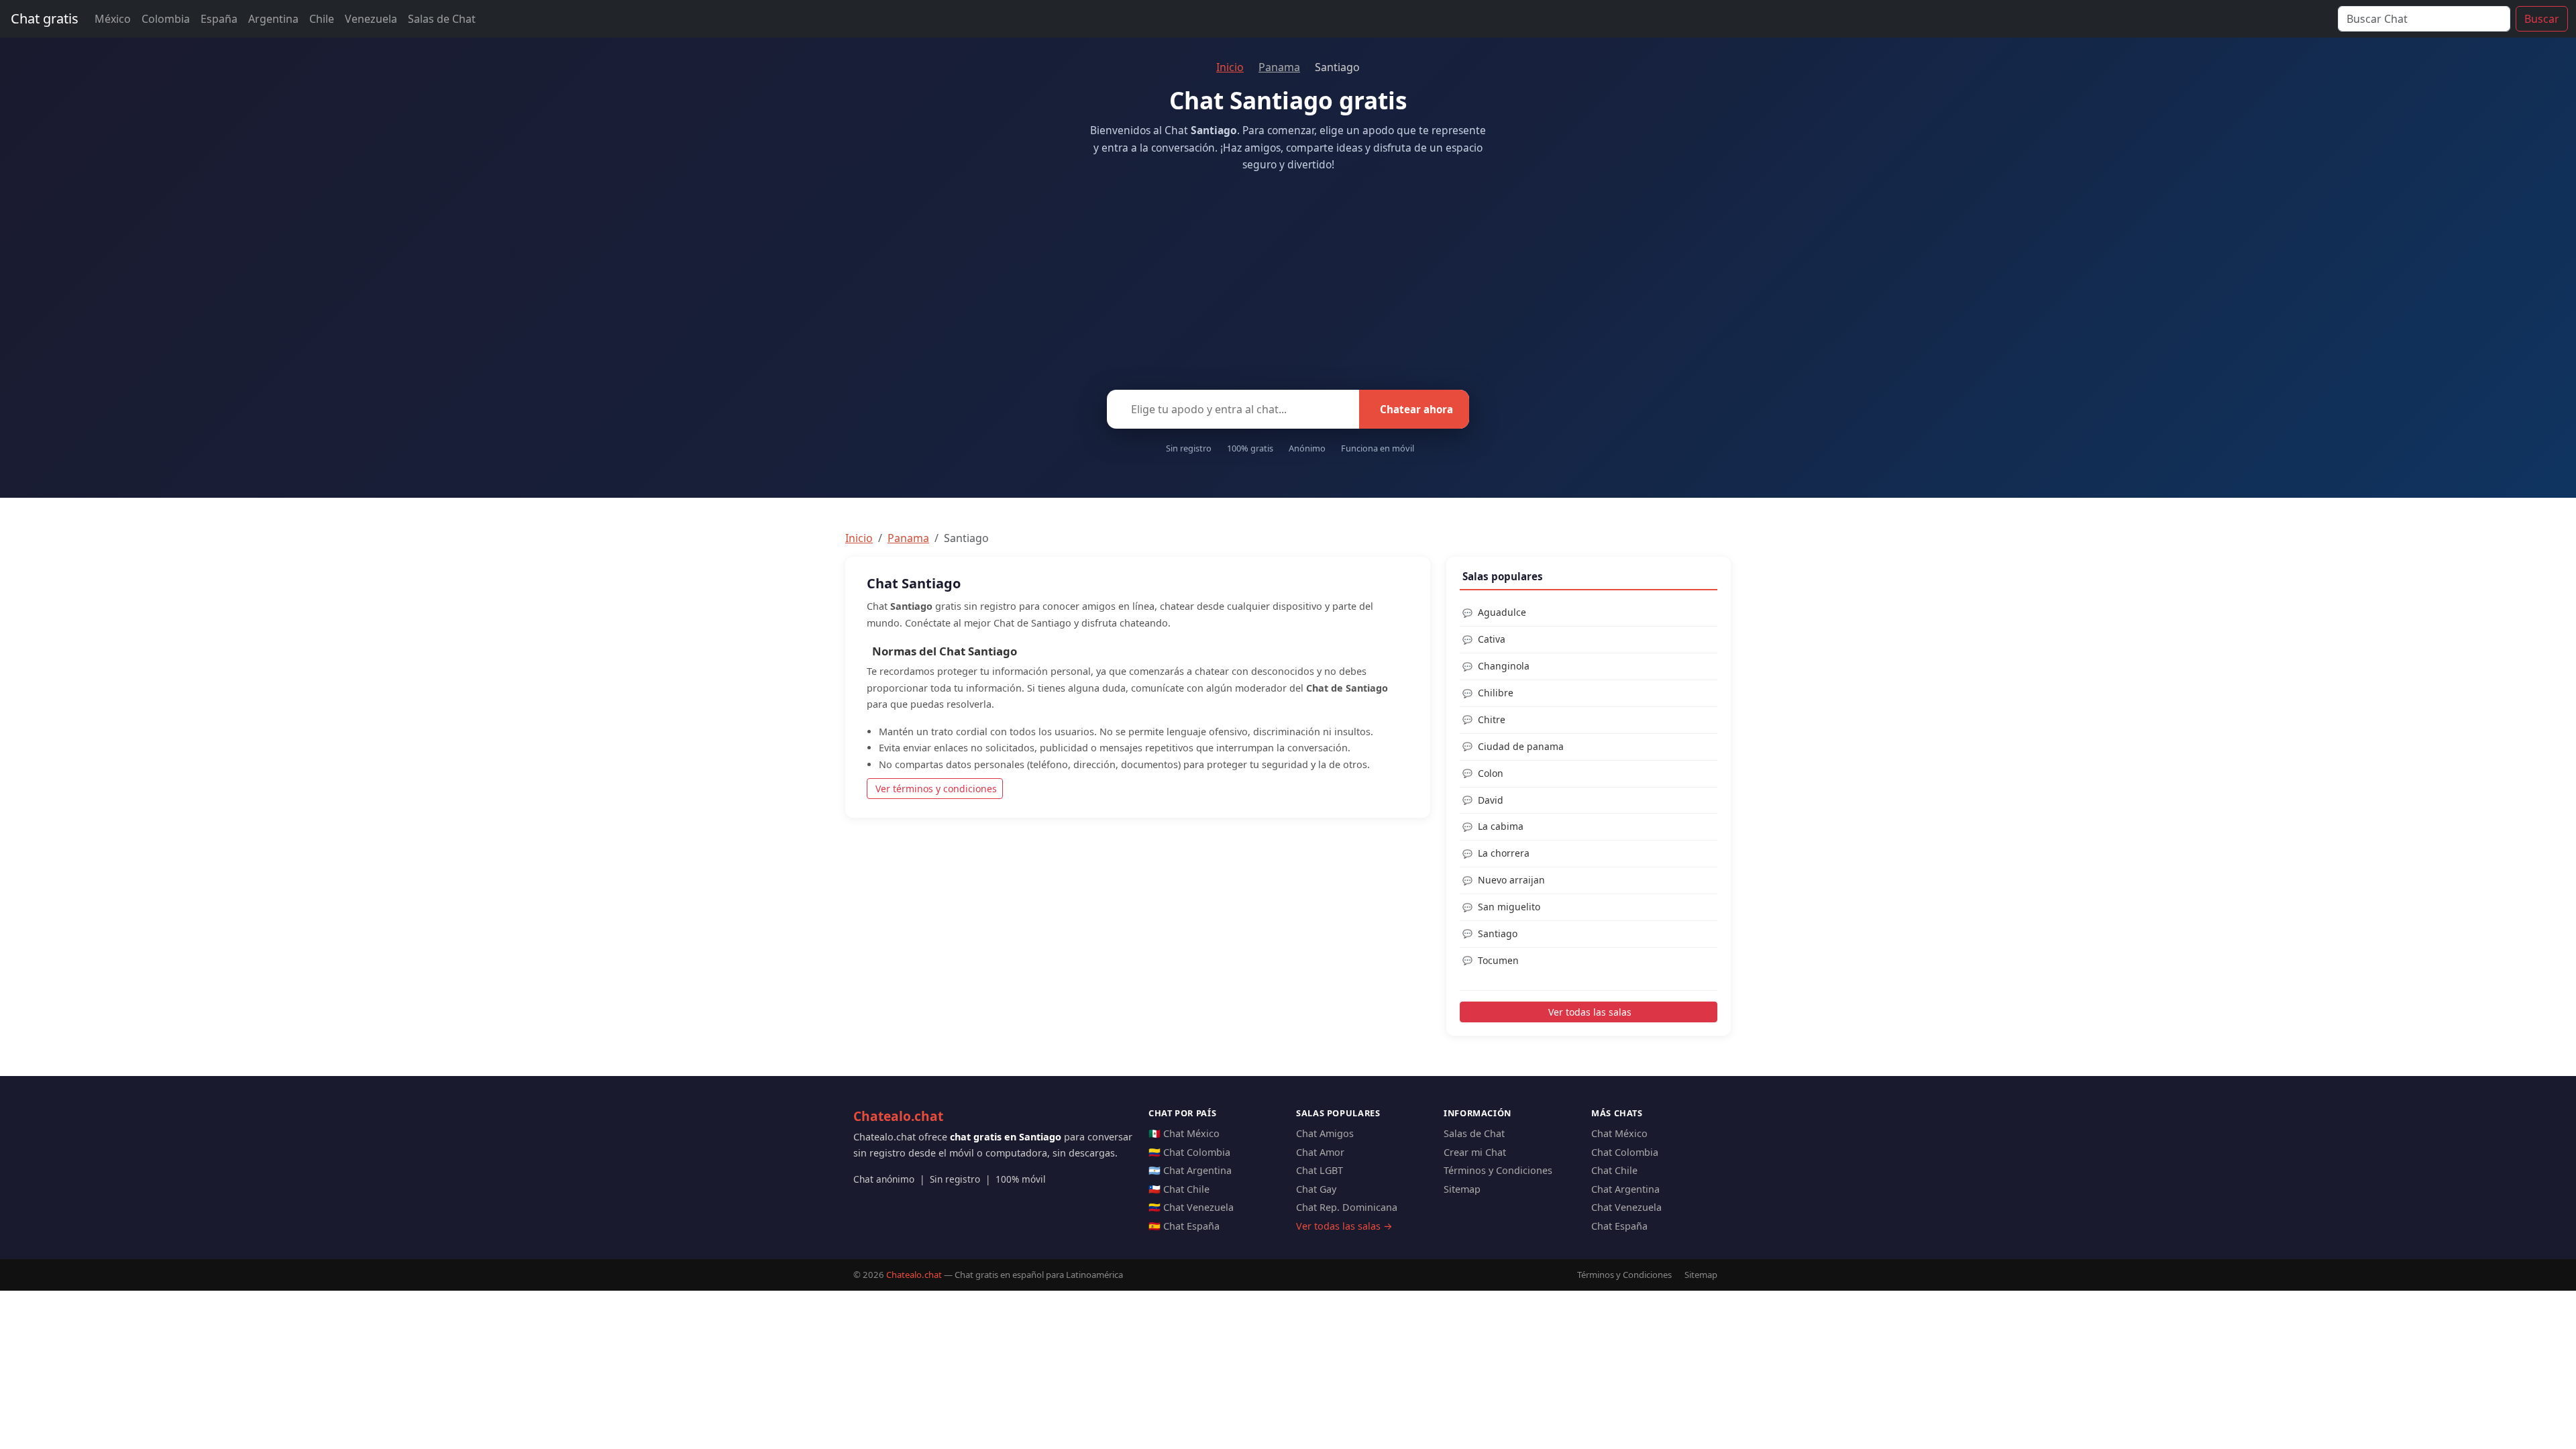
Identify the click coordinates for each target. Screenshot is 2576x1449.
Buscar (2542, 19)
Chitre (1492, 719)
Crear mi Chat (1475, 1152)
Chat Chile (1614, 1170)
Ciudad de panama (1521, 746)
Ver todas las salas (1590, 1012)
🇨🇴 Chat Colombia (1189, 1152)
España (219, 19)
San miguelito (1509, 907)
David (1491, 800)
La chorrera (1504, 853)
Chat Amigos (1325, 1133)
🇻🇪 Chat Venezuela (1191, 1207)
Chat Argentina (1625, 1189)
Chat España (1619, 1226)
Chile (322, 19)
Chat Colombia (1625, 1152)
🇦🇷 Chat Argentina (1190, 1170)
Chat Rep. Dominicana (1347, 1207)
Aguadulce (1502, 612)
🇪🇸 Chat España (1184, 1226)
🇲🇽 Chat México (1184, 1133)
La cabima (1501, 826)
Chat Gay (1316, 1189)
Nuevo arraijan (1511, 880)
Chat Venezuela (1626, 1207)
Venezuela (371, 19)
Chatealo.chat (898, 1116)
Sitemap (1462, 1189)
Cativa (1492, 639)
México (113, 19)
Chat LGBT (1320, 1170)
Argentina (273, 19)
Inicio (1230, 67)
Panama (1279, 67)
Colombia (166, 19)
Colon (1491, 773)
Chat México (1619, 1133)
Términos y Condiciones (1498, 1170)
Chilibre (1496, 693)
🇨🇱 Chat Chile (1179, 1189)
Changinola (1504, 666)
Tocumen (1498, 960)
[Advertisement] (1288, 277)
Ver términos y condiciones (936, 789)
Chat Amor (1320, 1152)
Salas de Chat (442, 19)
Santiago (1498, 933)
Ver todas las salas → (1344, 1226)
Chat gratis (45, 18)
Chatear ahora (1416, 409)
